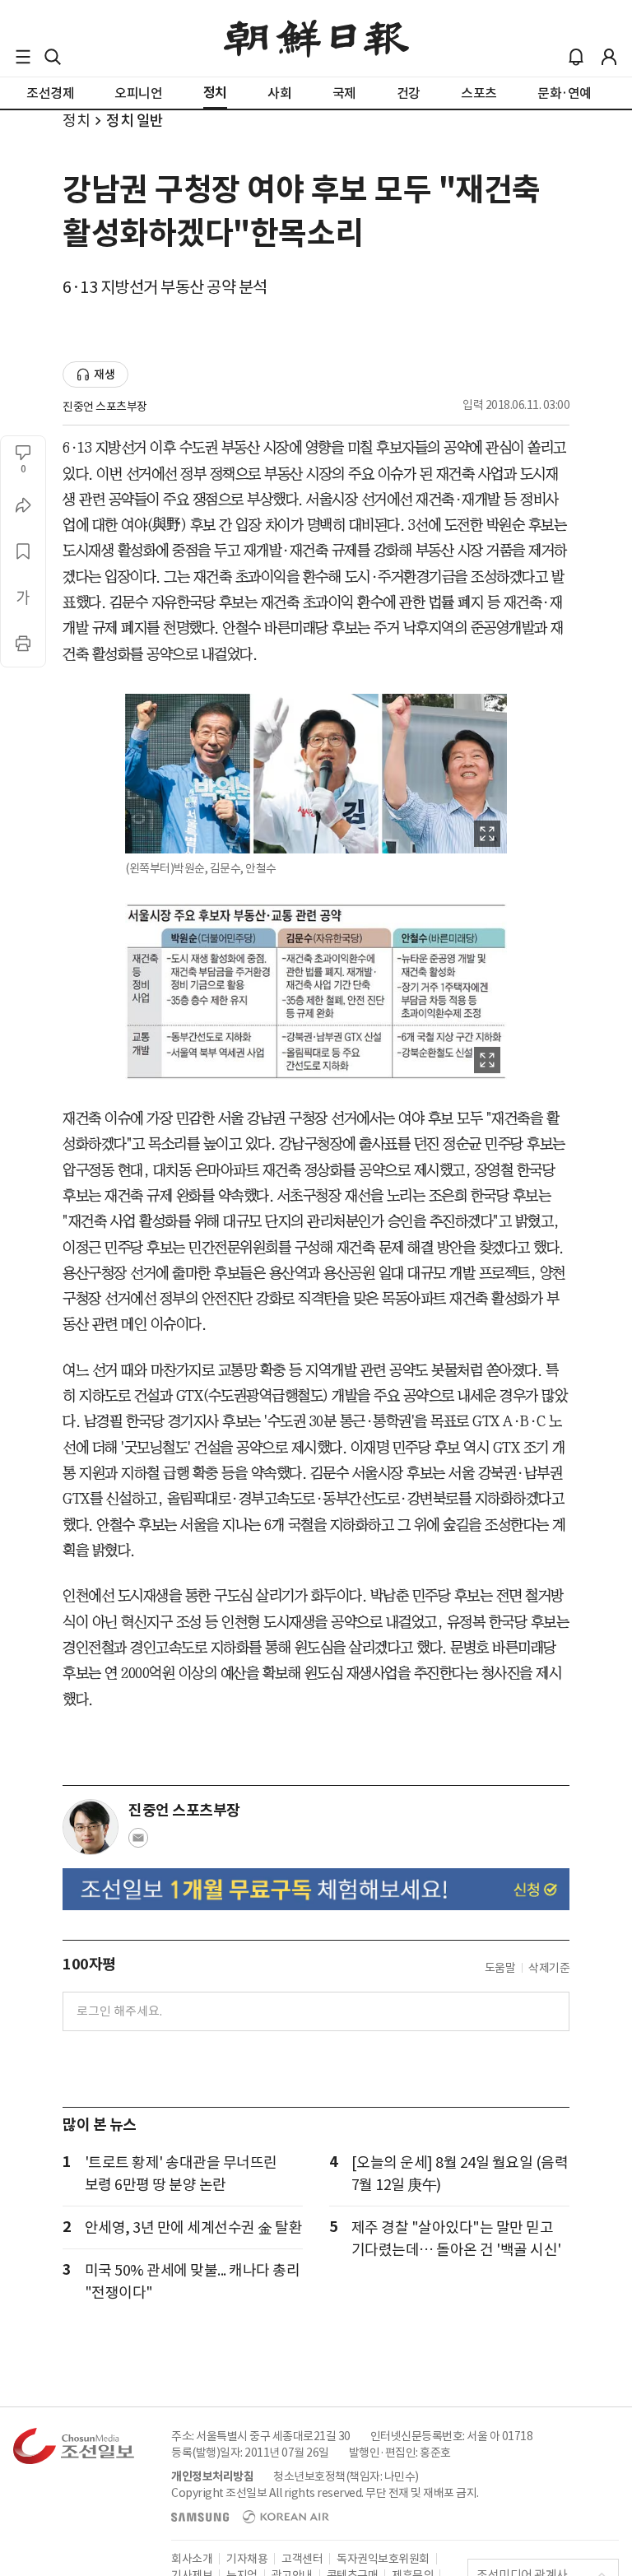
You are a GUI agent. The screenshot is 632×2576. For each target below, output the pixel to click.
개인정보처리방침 (212, 2476)
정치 (76, 121)
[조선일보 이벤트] (316, 1889)
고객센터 (302, 2559)
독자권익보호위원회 (383, 2559)
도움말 (500, 1968)
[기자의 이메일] (138, 1843)
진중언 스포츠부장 (105, 407)
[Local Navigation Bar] (23, 57)
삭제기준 (549, 1968)
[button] (23, 57)
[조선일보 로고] (316, 39)
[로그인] (609, 57)
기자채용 (247, 2559)
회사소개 (192, 2559)
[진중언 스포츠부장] (91, 1827)
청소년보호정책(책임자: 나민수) (346, 2476)
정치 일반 (135, 121)
